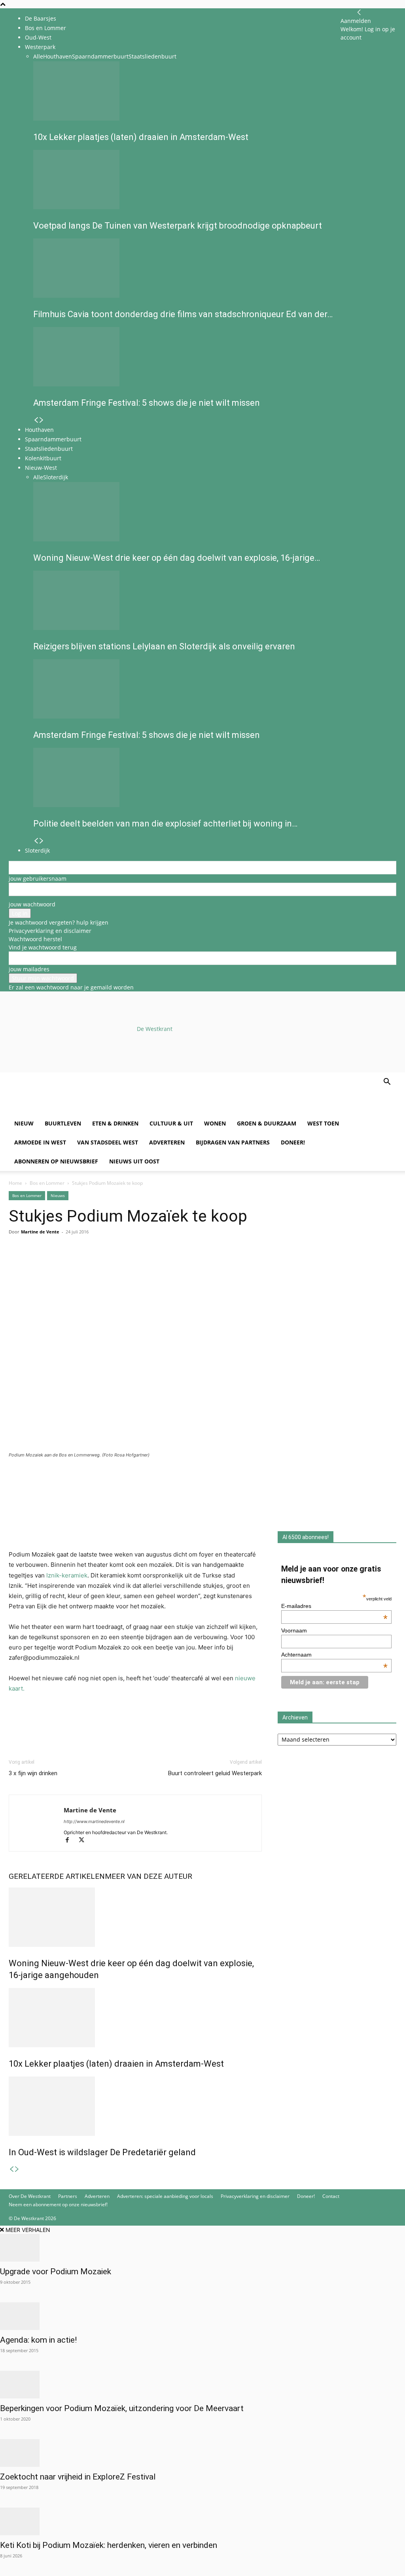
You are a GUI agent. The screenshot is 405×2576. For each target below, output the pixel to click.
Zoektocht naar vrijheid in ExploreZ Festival (78, 2477)
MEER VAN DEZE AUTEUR (149, 1876)
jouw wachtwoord (32, 904)
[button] (387, 1083)
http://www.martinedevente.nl (94, 1821)
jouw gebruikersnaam (38, 879)
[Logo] (69, 1110)
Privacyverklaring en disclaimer (50, 931)
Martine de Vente (40, 1232)
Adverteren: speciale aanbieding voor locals (165, 2196)
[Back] (359, 12)
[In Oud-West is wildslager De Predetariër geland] (135, 2106)
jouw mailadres (29, 969)
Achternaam (334, 1655)
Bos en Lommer (45, 28)
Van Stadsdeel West (108, 1142)
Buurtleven (63, 1123)
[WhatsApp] (35, 1263)
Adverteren (167, 1142)
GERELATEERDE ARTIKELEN (57, 1876)
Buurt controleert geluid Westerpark (215, 1773)
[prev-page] (11, 2169)
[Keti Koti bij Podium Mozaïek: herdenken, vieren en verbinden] (202, 2521)
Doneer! (293, 1142)
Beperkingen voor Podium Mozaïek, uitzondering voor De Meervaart (122, 2408)
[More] (108, 1263)
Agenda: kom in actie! (38, 2340)
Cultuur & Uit (171, 1123)
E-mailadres (334, 1606)
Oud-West (38, 37)
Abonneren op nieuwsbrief (56, 1161)
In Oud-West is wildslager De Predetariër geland (102, 2152)
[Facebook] (17, 1263)
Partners (68, 2196)
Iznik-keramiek (66, 1575)
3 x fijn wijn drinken (33, 1773)
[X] (84, 1841)
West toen (323, 1123)
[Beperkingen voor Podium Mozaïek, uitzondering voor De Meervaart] (202, 2385)
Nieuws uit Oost (134, 1161)
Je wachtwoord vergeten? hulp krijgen (59, 922)
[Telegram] (89, 1263)
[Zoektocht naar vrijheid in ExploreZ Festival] (202, 2453)
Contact (331, 2196)
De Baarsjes (41, 18)
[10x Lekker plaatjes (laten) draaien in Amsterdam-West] (135, 2018)
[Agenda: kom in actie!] (202, 2316)
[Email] (53, 1263)
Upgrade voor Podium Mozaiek (56, 2271)
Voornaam (294, 1630)
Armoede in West (40, 1142)
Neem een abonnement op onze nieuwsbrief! (58, 2204)
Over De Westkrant (30, 2196)
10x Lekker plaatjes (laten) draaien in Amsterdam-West (116, 2064)
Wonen (215, 1123)
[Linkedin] (71, 1263)
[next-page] (17, 2169)
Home (15, 1183)
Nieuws (58, 1195)
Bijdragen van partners (233, 1142)
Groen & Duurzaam (267, 1123)
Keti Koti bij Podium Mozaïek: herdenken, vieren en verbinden (109, 2545)
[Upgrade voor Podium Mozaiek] (202, 2248)
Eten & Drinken (115, 1123)
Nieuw (24, 1123)
